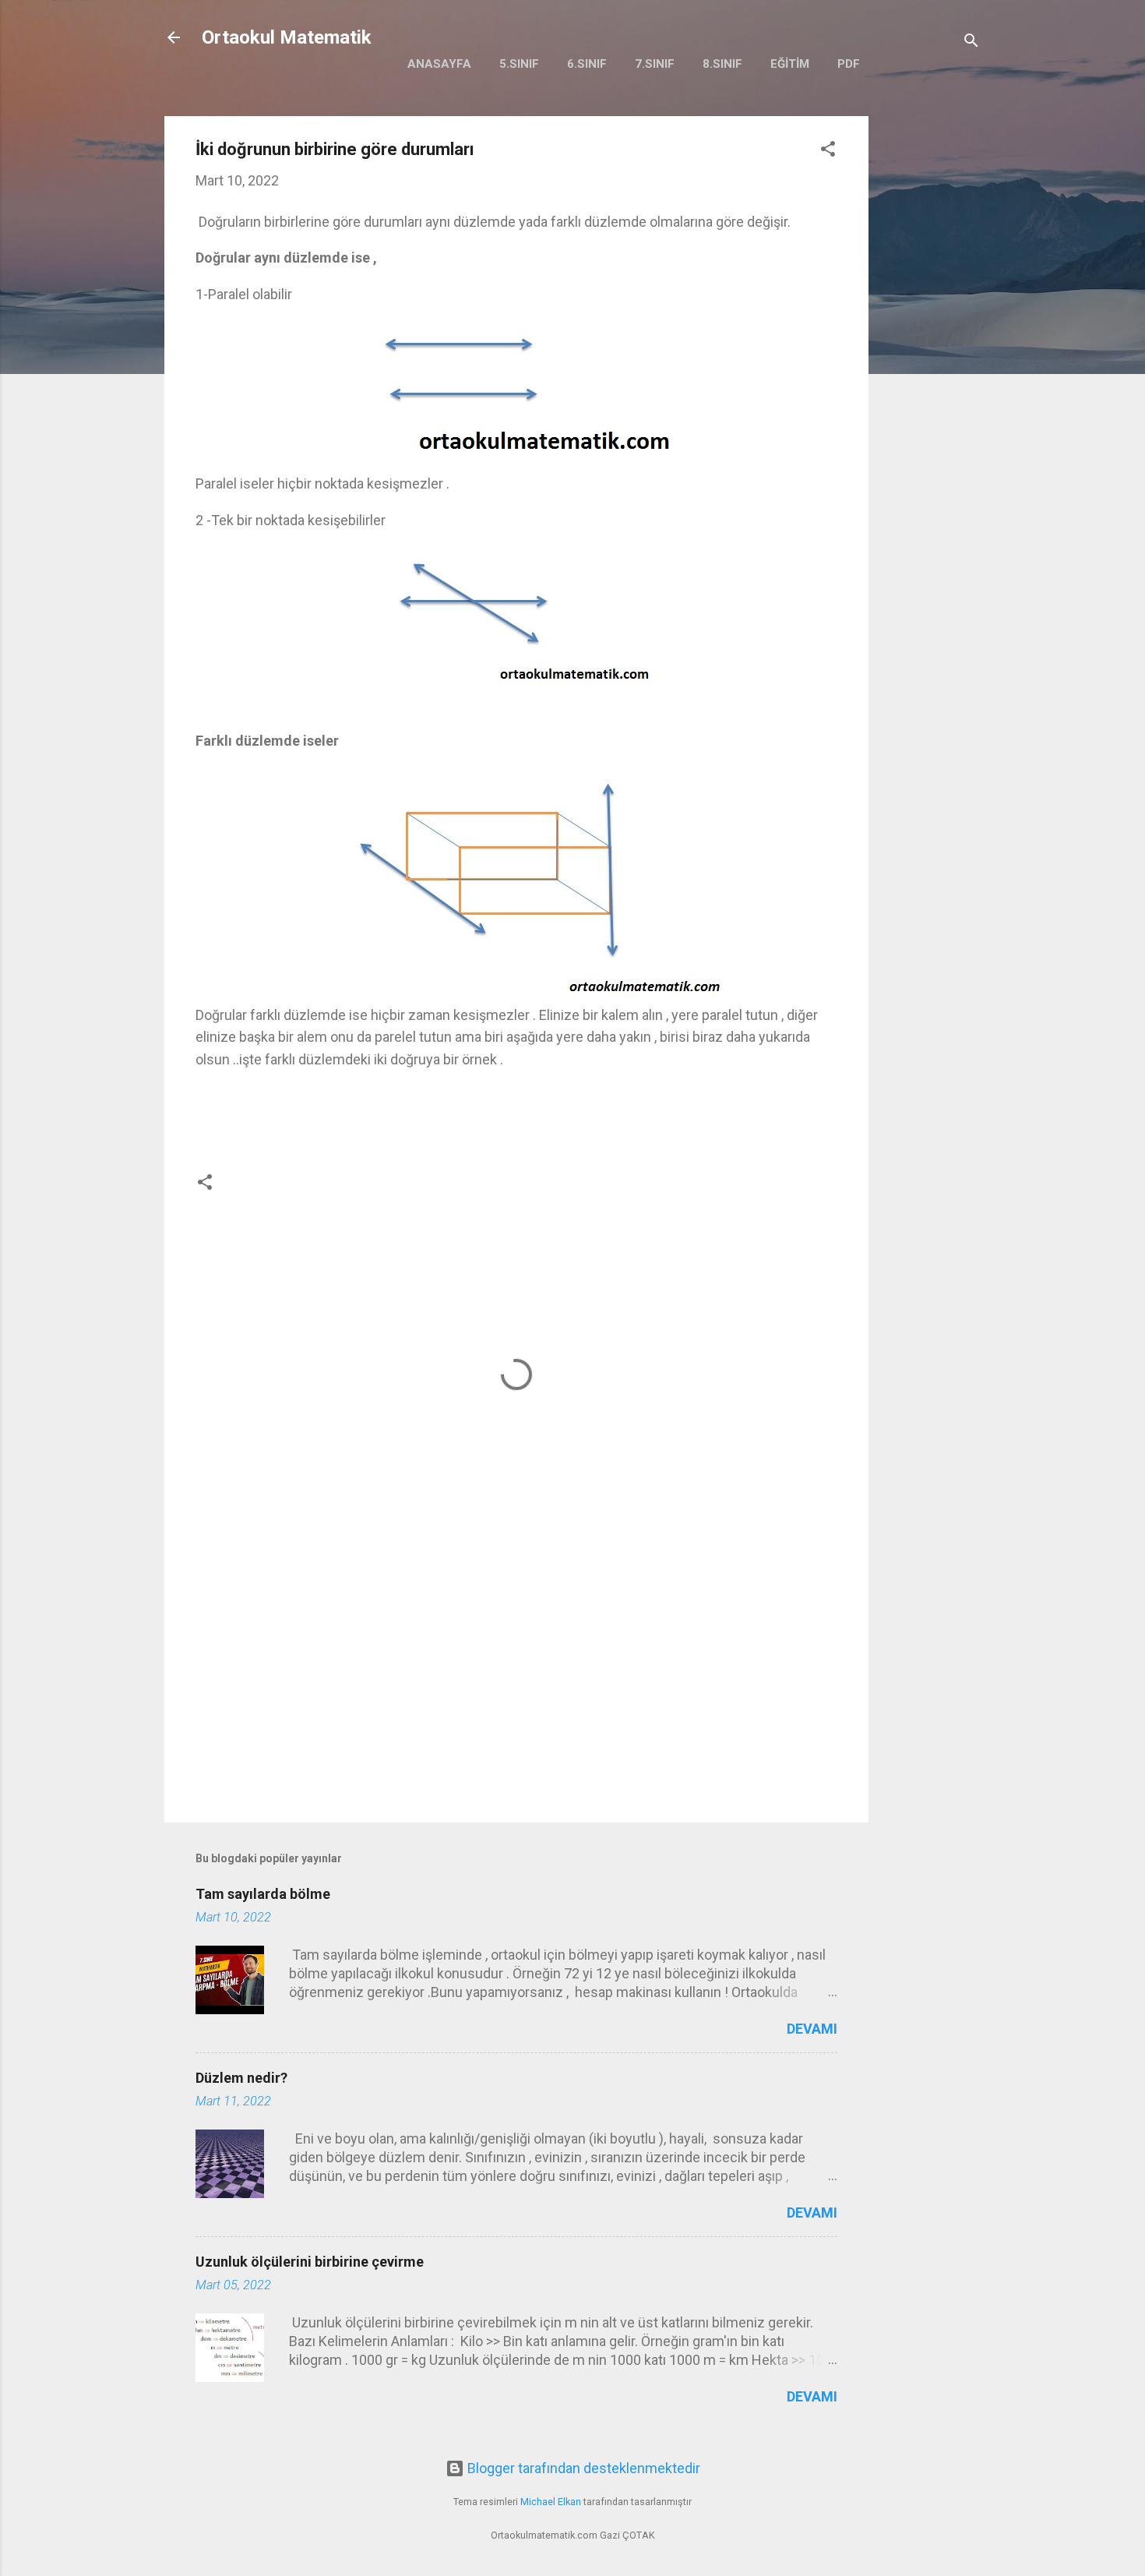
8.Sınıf (722, 64)
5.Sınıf (519, 64)
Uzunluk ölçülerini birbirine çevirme (310, 2262)
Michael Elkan (551, 2502)
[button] (828, 151)
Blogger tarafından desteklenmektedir (582, 2468)
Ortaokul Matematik (287, 37)
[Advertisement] (931, 350)
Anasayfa (439, 64)
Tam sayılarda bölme (263, 1894)
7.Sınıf (655, 64)
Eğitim (790, 64)
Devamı (812, 2029)
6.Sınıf (587, 64)
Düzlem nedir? (241, 2078)
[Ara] (971, 42)
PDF (849, 64)
